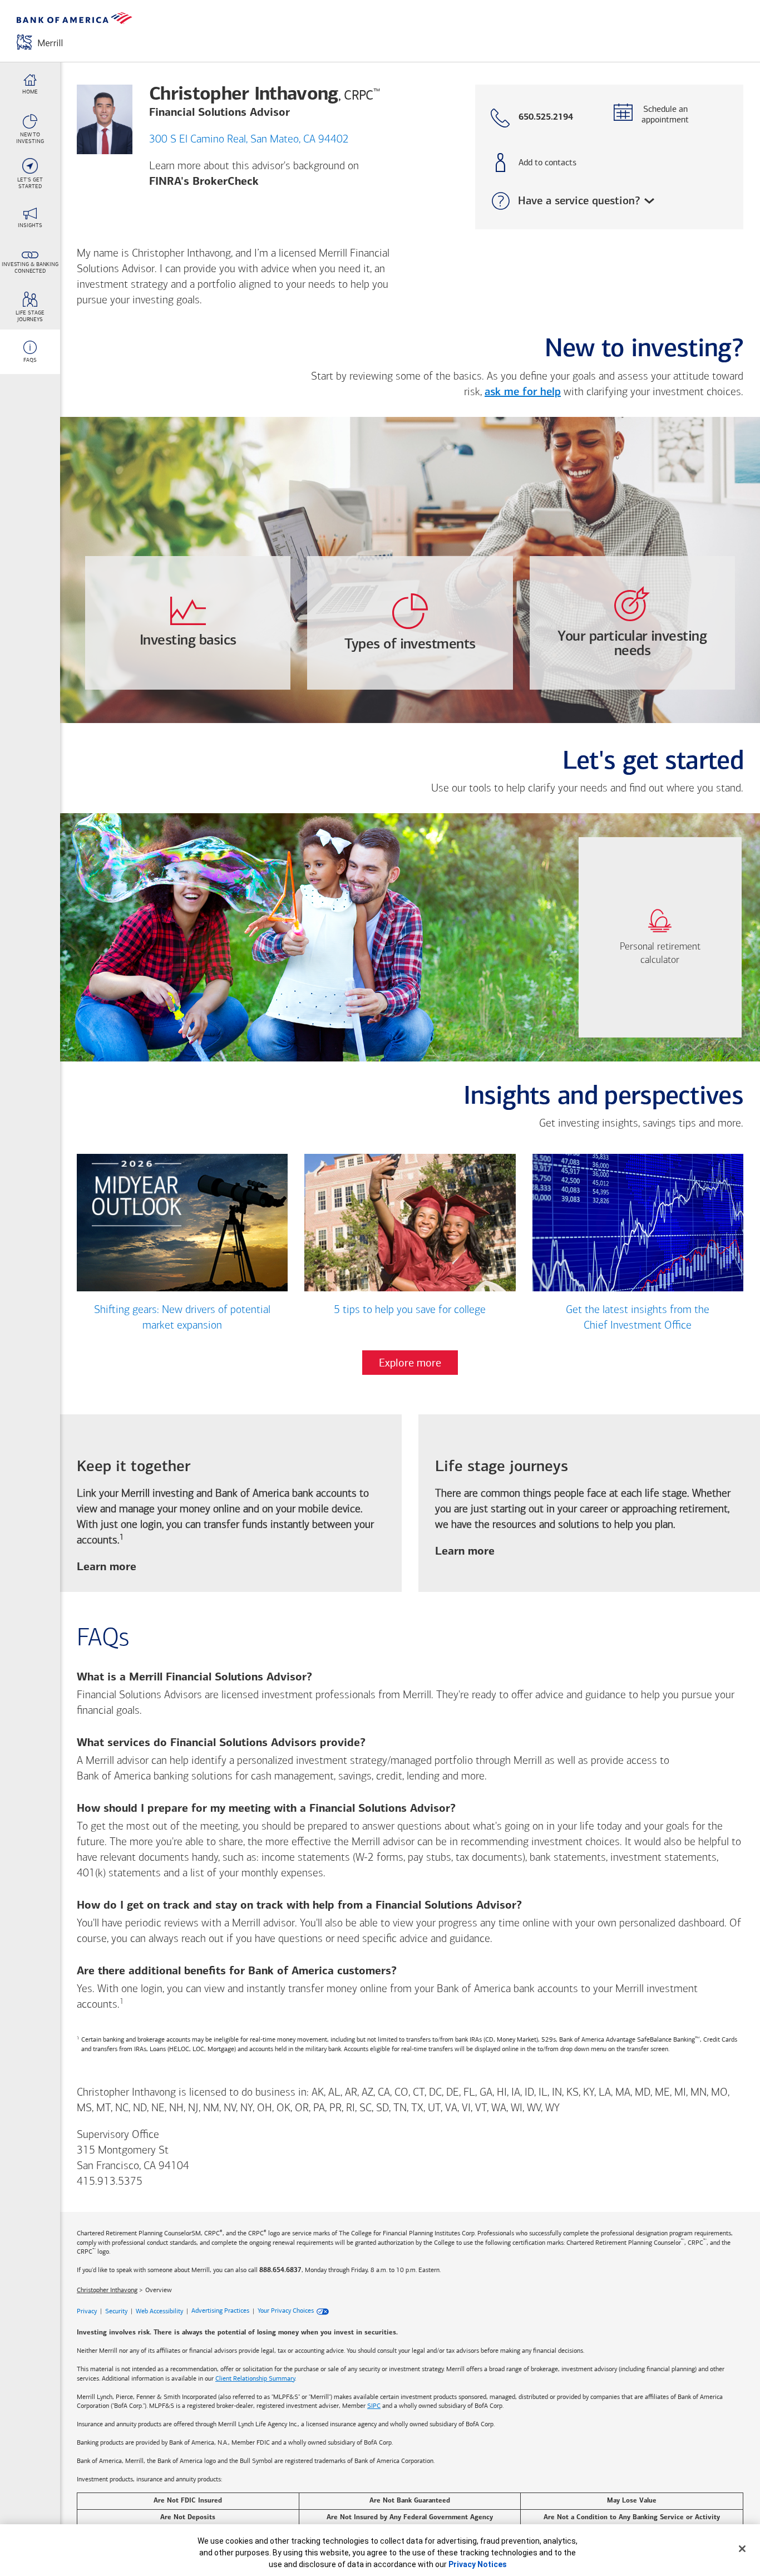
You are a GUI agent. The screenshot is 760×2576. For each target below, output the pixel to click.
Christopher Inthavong (107, 2290)
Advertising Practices (220, 2310)
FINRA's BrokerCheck (204, 182)
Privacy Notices (478, 2564)
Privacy (87, 2310)
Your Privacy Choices (286, 2310)
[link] (660, 937)
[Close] (742, 2549)
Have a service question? (563, 201)
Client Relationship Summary (255, 2378)
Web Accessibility (159, 2310)
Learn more (107, 1568)
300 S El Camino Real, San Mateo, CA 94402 (249, 140)
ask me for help (523, 392)
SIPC (374, 2406)
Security (116, 2310)
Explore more (410, 1363)
